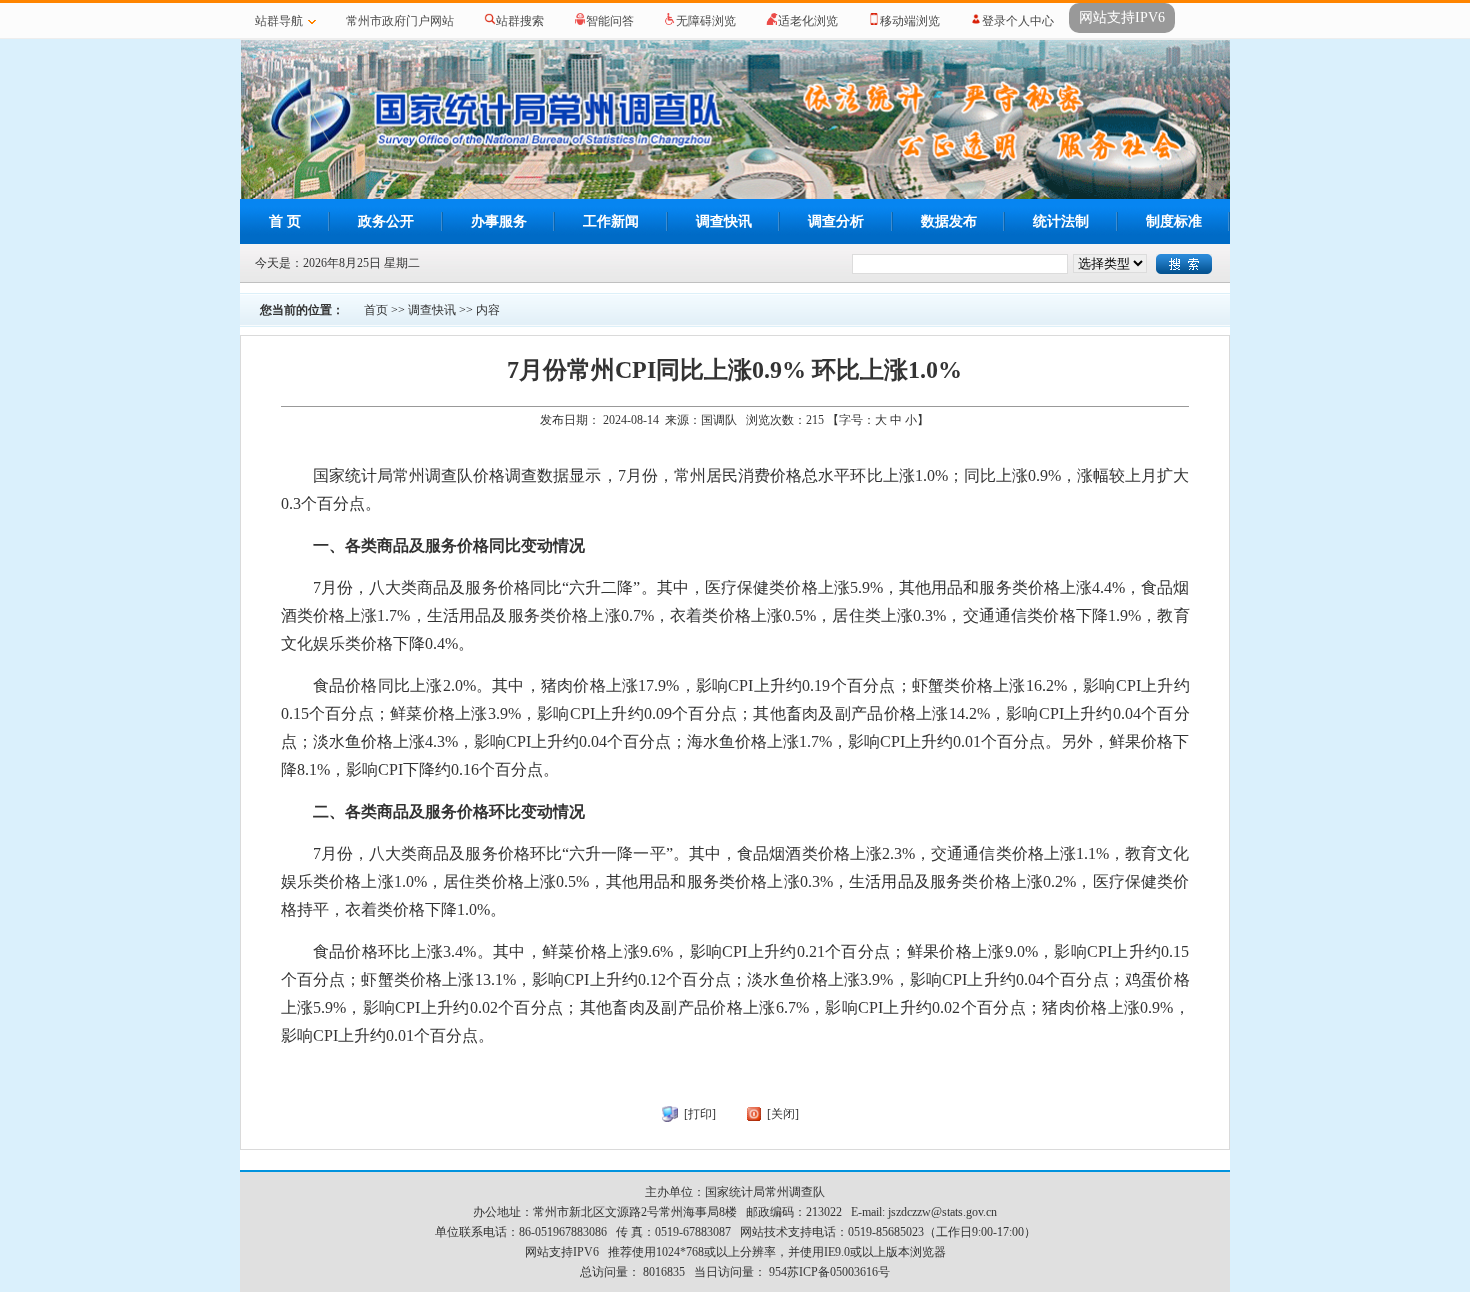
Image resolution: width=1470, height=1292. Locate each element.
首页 (376, 310)
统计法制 (1061, 221)
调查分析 (836, 221)
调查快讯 (724, 221)
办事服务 (499, 221)
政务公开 (386, 221)
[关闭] (783, 1114)
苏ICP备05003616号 (838, 1272)
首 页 (285, 221)
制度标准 (1174, 221)
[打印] (700, 1114)
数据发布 (949, 221)
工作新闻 (611, 221)
